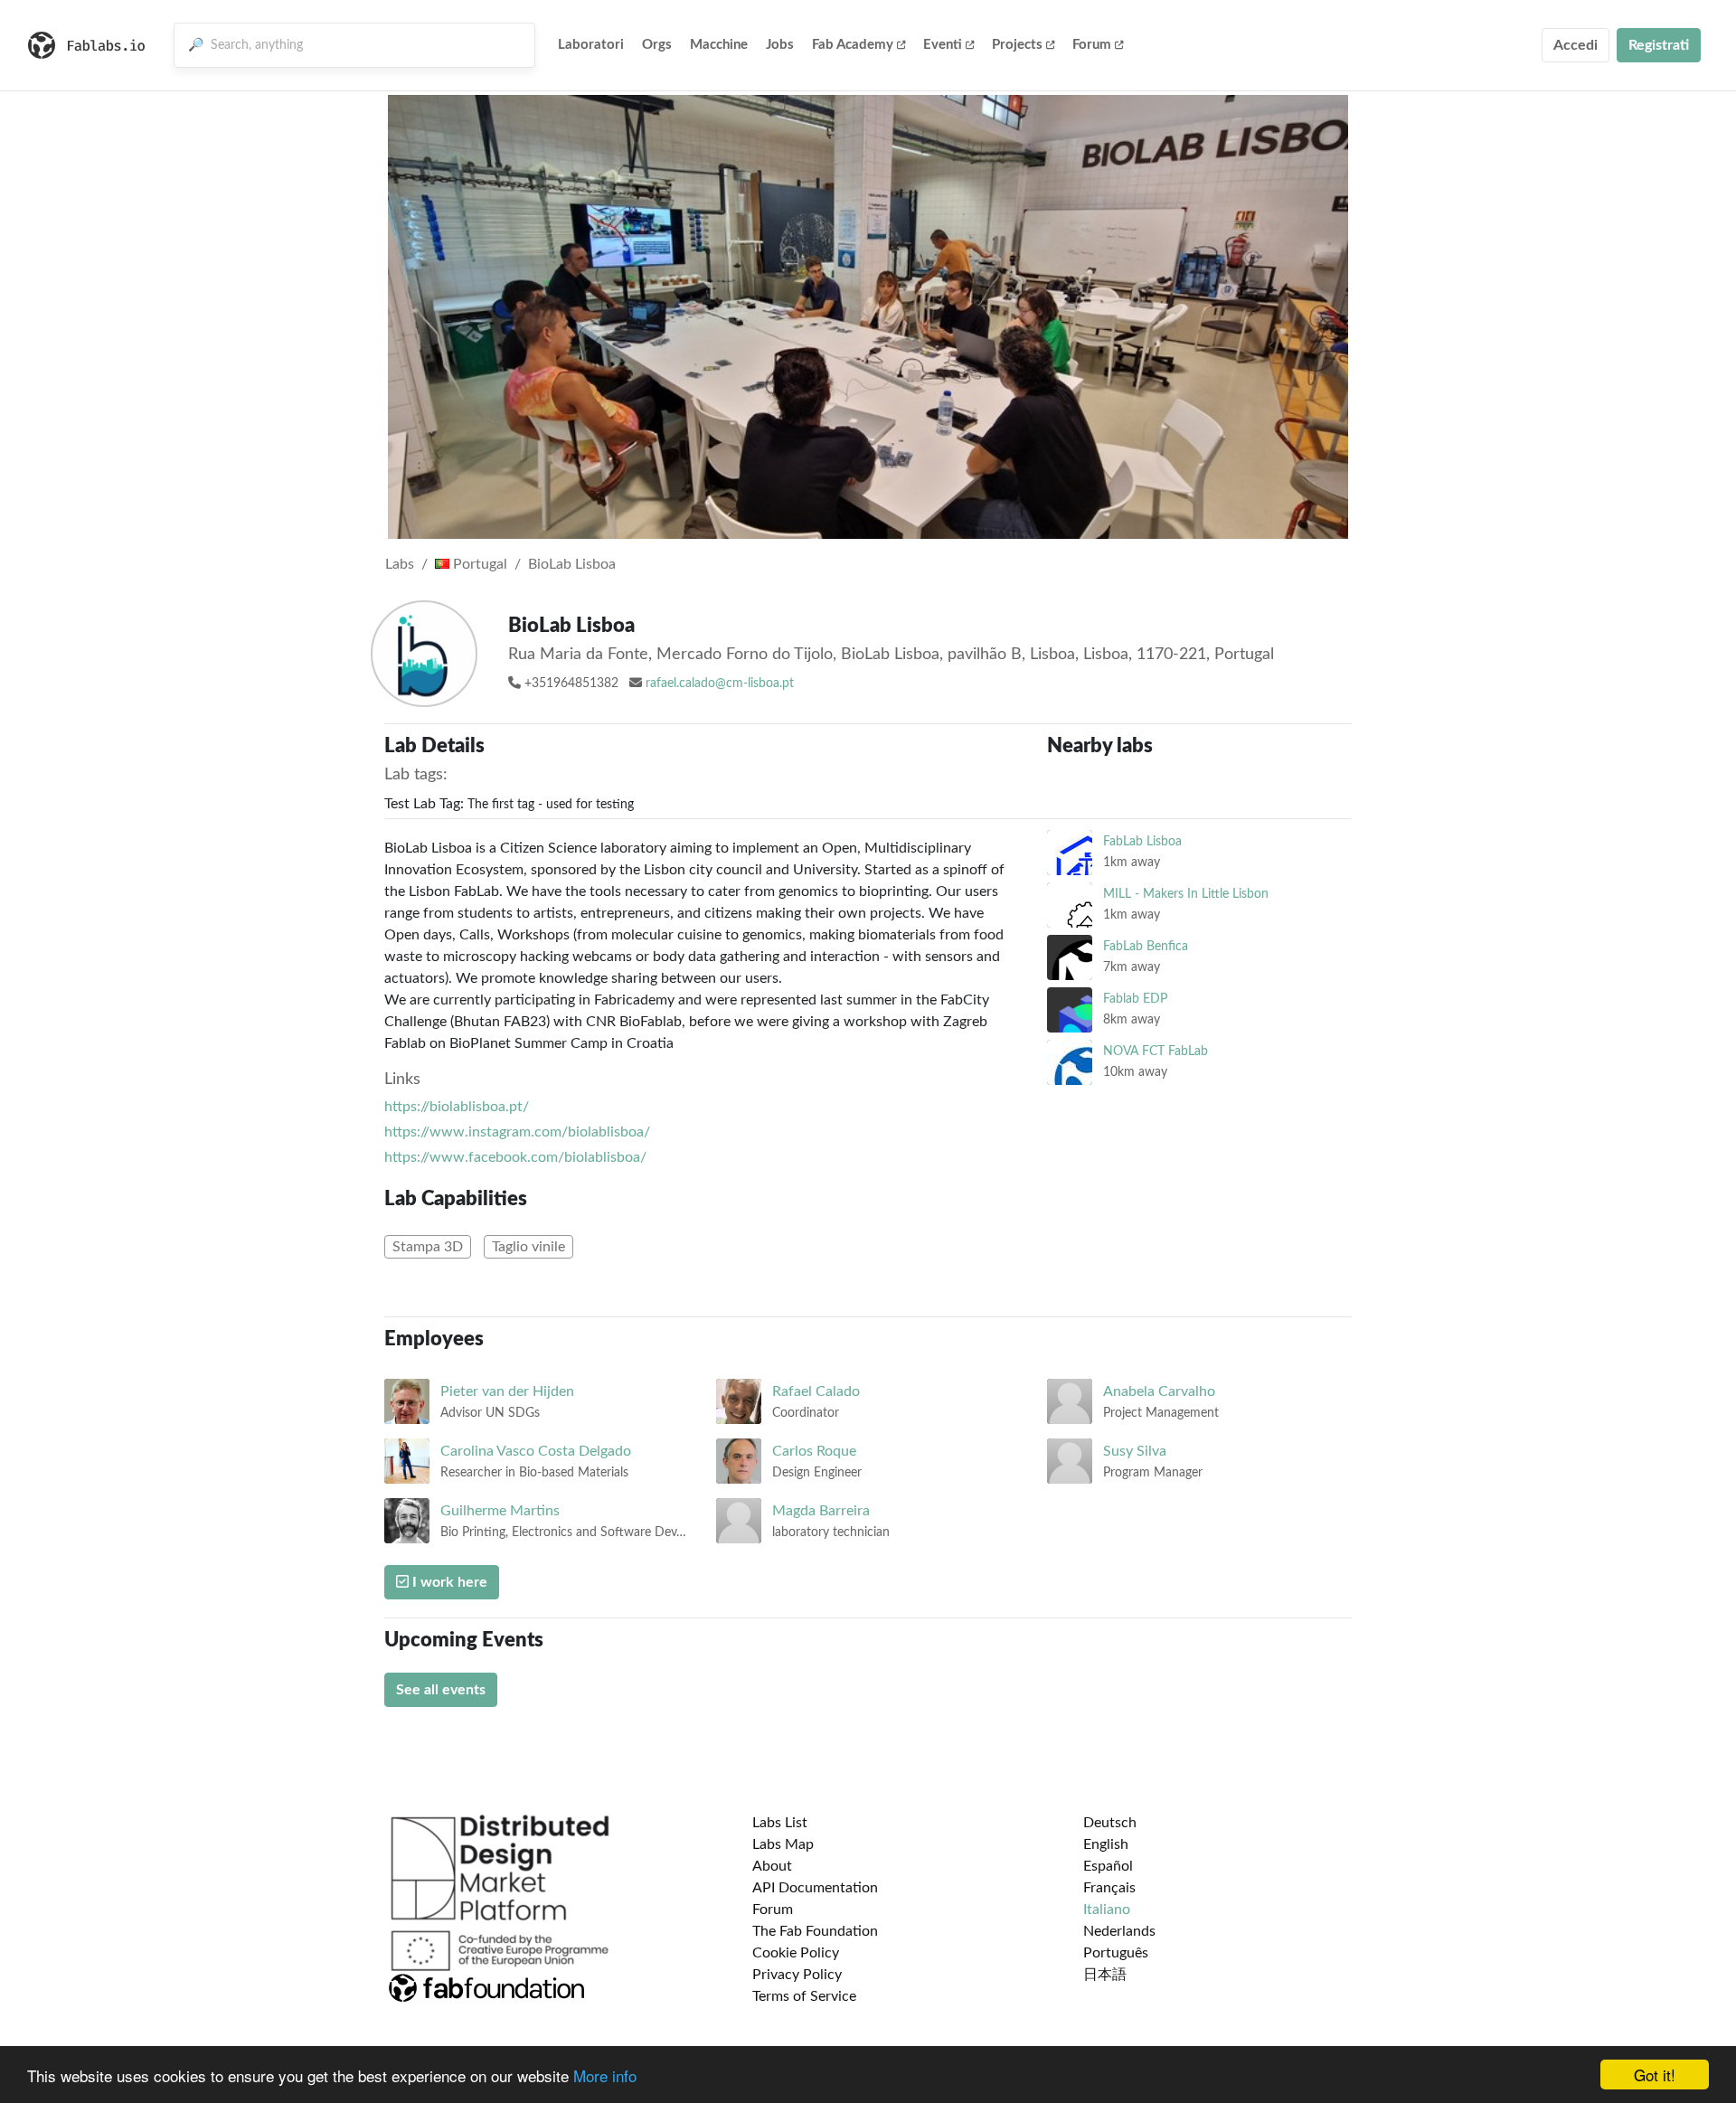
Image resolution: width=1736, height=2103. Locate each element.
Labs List (780, 1823)
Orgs (657, 45)
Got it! (1655, 2075)
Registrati (1659, 45)
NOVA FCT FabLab (1156, 1051)
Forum (1092, 45)
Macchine (719, 45)
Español (1108, 1866)
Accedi (1576, 45)
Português (1116, 1953)
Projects (1017, 45)
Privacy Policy (797, 1975)
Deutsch (1110, 1823)
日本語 (1105, 1975)
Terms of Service (804, 1996)
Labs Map (783, 1844)
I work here (448, 1582)
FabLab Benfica (1146, 946)
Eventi (943, 45)
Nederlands (1119, 1931)
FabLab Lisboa (1142, 841)
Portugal (478, 564)
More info (605, 2075)
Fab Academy (853, 45)
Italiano (1107, 1910)
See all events (441, 1690)
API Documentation (815, 1888)
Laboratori (591, 45)
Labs (400, 564)
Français (1109, 1888)
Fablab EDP (1135, 999)
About (772, 1866)
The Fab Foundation (815, 1931)
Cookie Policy (796, 1953)
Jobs (780, 45)
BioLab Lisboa (572, 564)
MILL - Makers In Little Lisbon (1186, 894)
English (1106, 1844)
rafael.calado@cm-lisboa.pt (720, 684)
